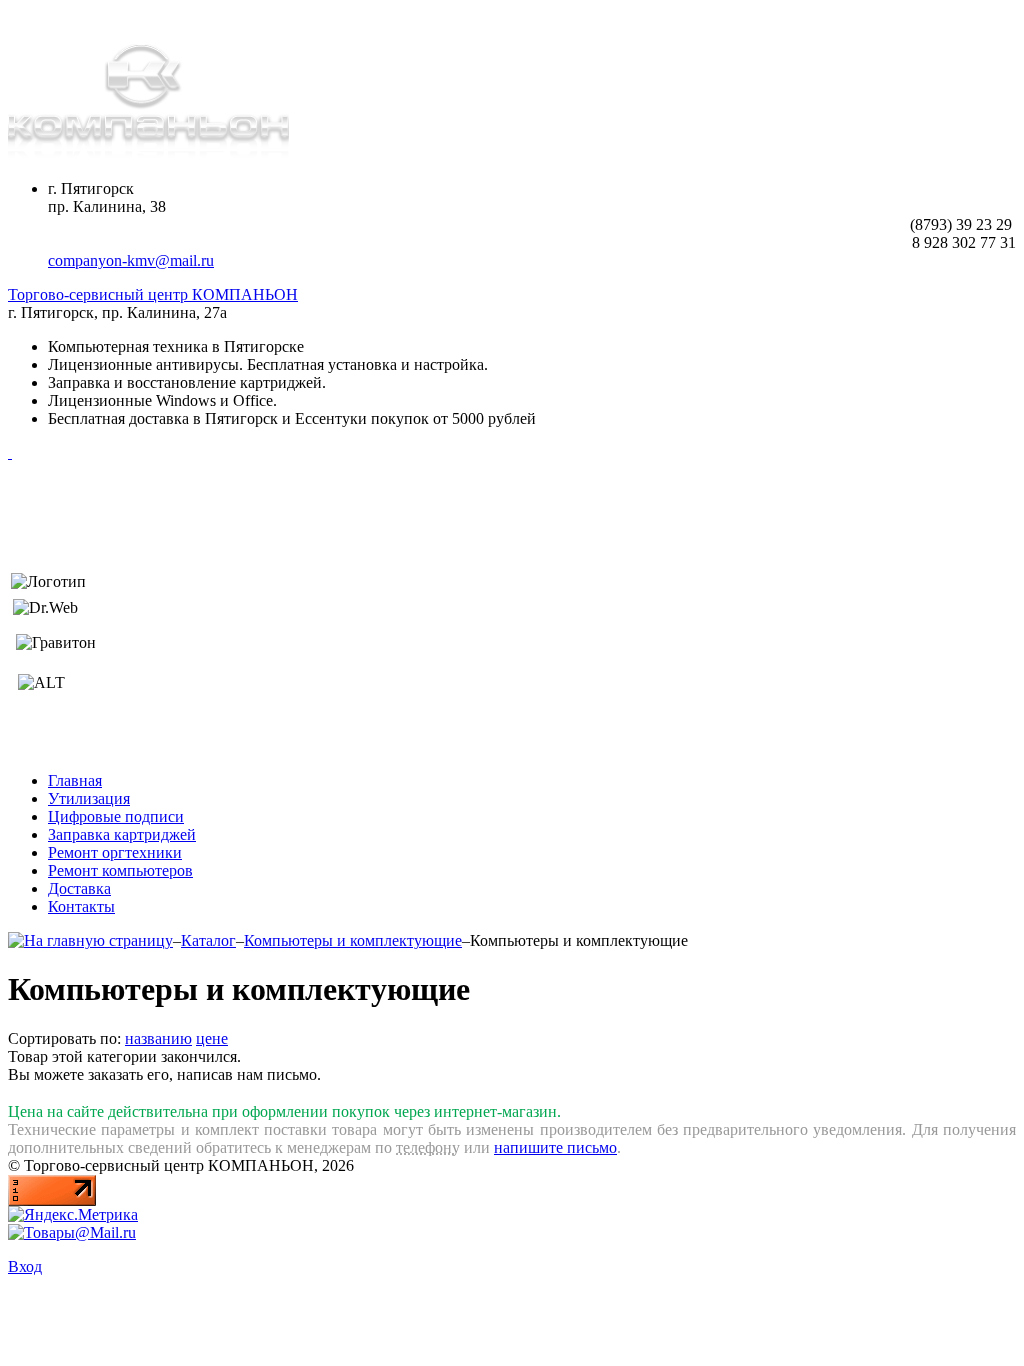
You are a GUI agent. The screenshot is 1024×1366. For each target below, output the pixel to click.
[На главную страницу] (90, 940)
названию (158, 1038)
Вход (25, 1266)
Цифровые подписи (116, 816)
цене (212, 1038)
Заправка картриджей (122, 834)
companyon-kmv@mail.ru (131, 260)
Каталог (208, 940)
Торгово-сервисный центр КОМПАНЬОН (153, 294)
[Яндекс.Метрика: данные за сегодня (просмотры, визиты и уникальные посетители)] (73, 1215)
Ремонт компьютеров (120, 870)
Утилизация (89, 798)
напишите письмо (555, 1147)
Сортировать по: (64, 1038)
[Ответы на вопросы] (10, 452)
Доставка (79, 888)
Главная (75, 780)
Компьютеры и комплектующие (353, 940)
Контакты (81, 906)
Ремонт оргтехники (115, 852)
